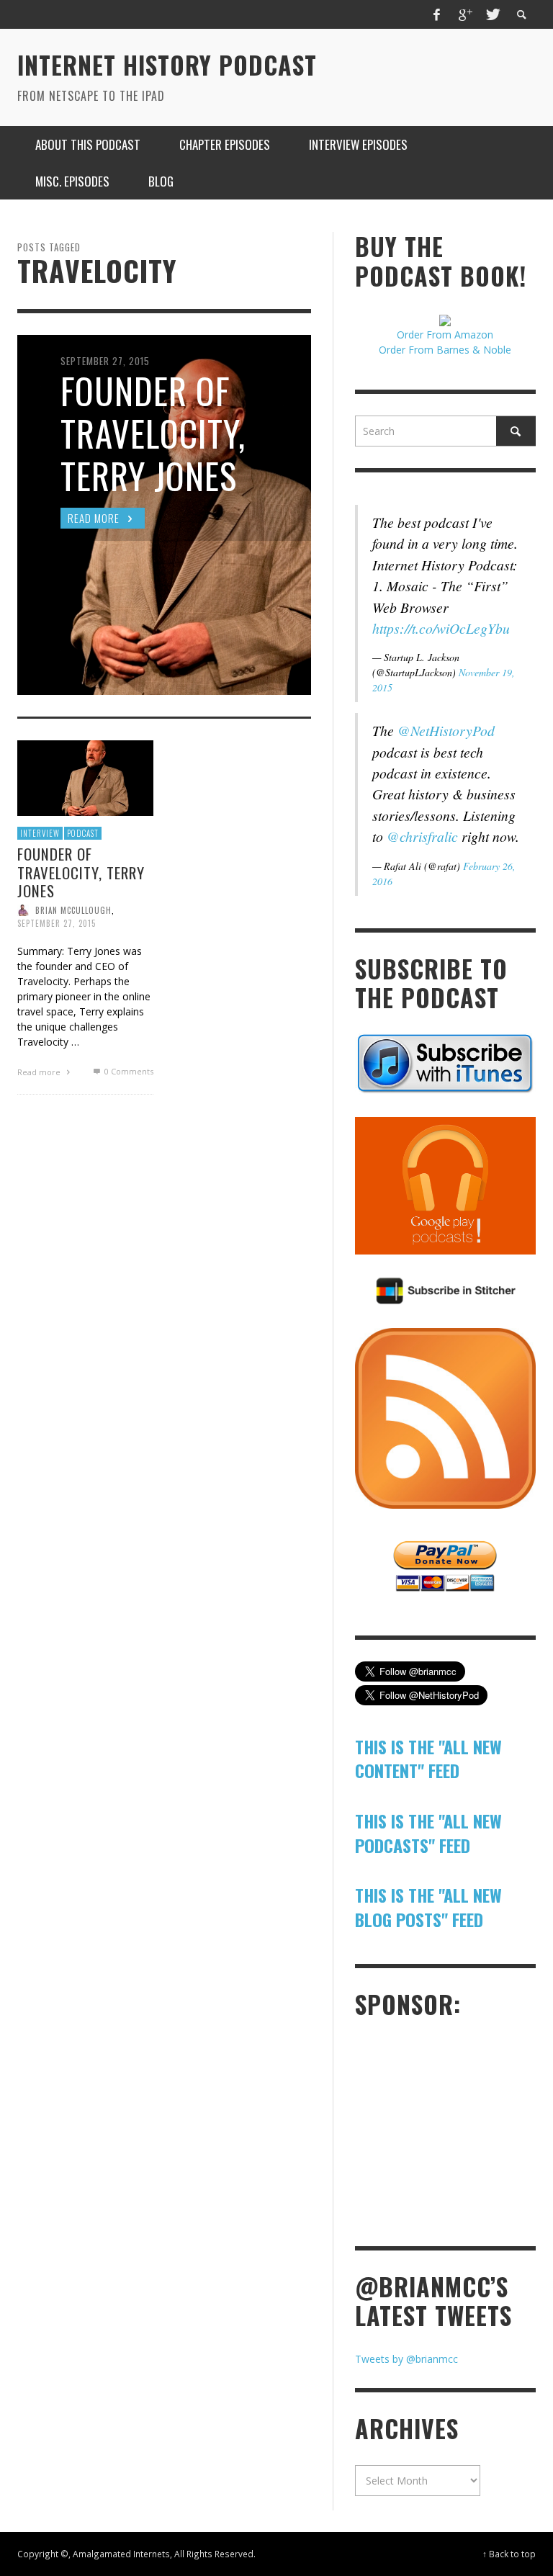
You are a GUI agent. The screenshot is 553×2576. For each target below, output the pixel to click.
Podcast (83, 833)
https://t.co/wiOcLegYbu (441, 628)
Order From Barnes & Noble (445, 350)
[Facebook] (437, 14)
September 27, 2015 (57, 923)
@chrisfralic (422, 836)
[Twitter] (492, 14)
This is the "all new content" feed (428, 1759)
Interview (40, 833)
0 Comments (127, 1071)
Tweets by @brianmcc (406, 2359)
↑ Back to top (509, 2554)
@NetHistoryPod (446, 730)
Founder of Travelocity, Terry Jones (81, 872)
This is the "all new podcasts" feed (428, 1833)
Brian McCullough (73, 910)
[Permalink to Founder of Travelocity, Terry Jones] (85, 777)
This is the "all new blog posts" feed (428, 1907)
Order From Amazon (445, 335)
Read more (40, 1072)
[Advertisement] (454, 2131)
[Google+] (464, 14)
